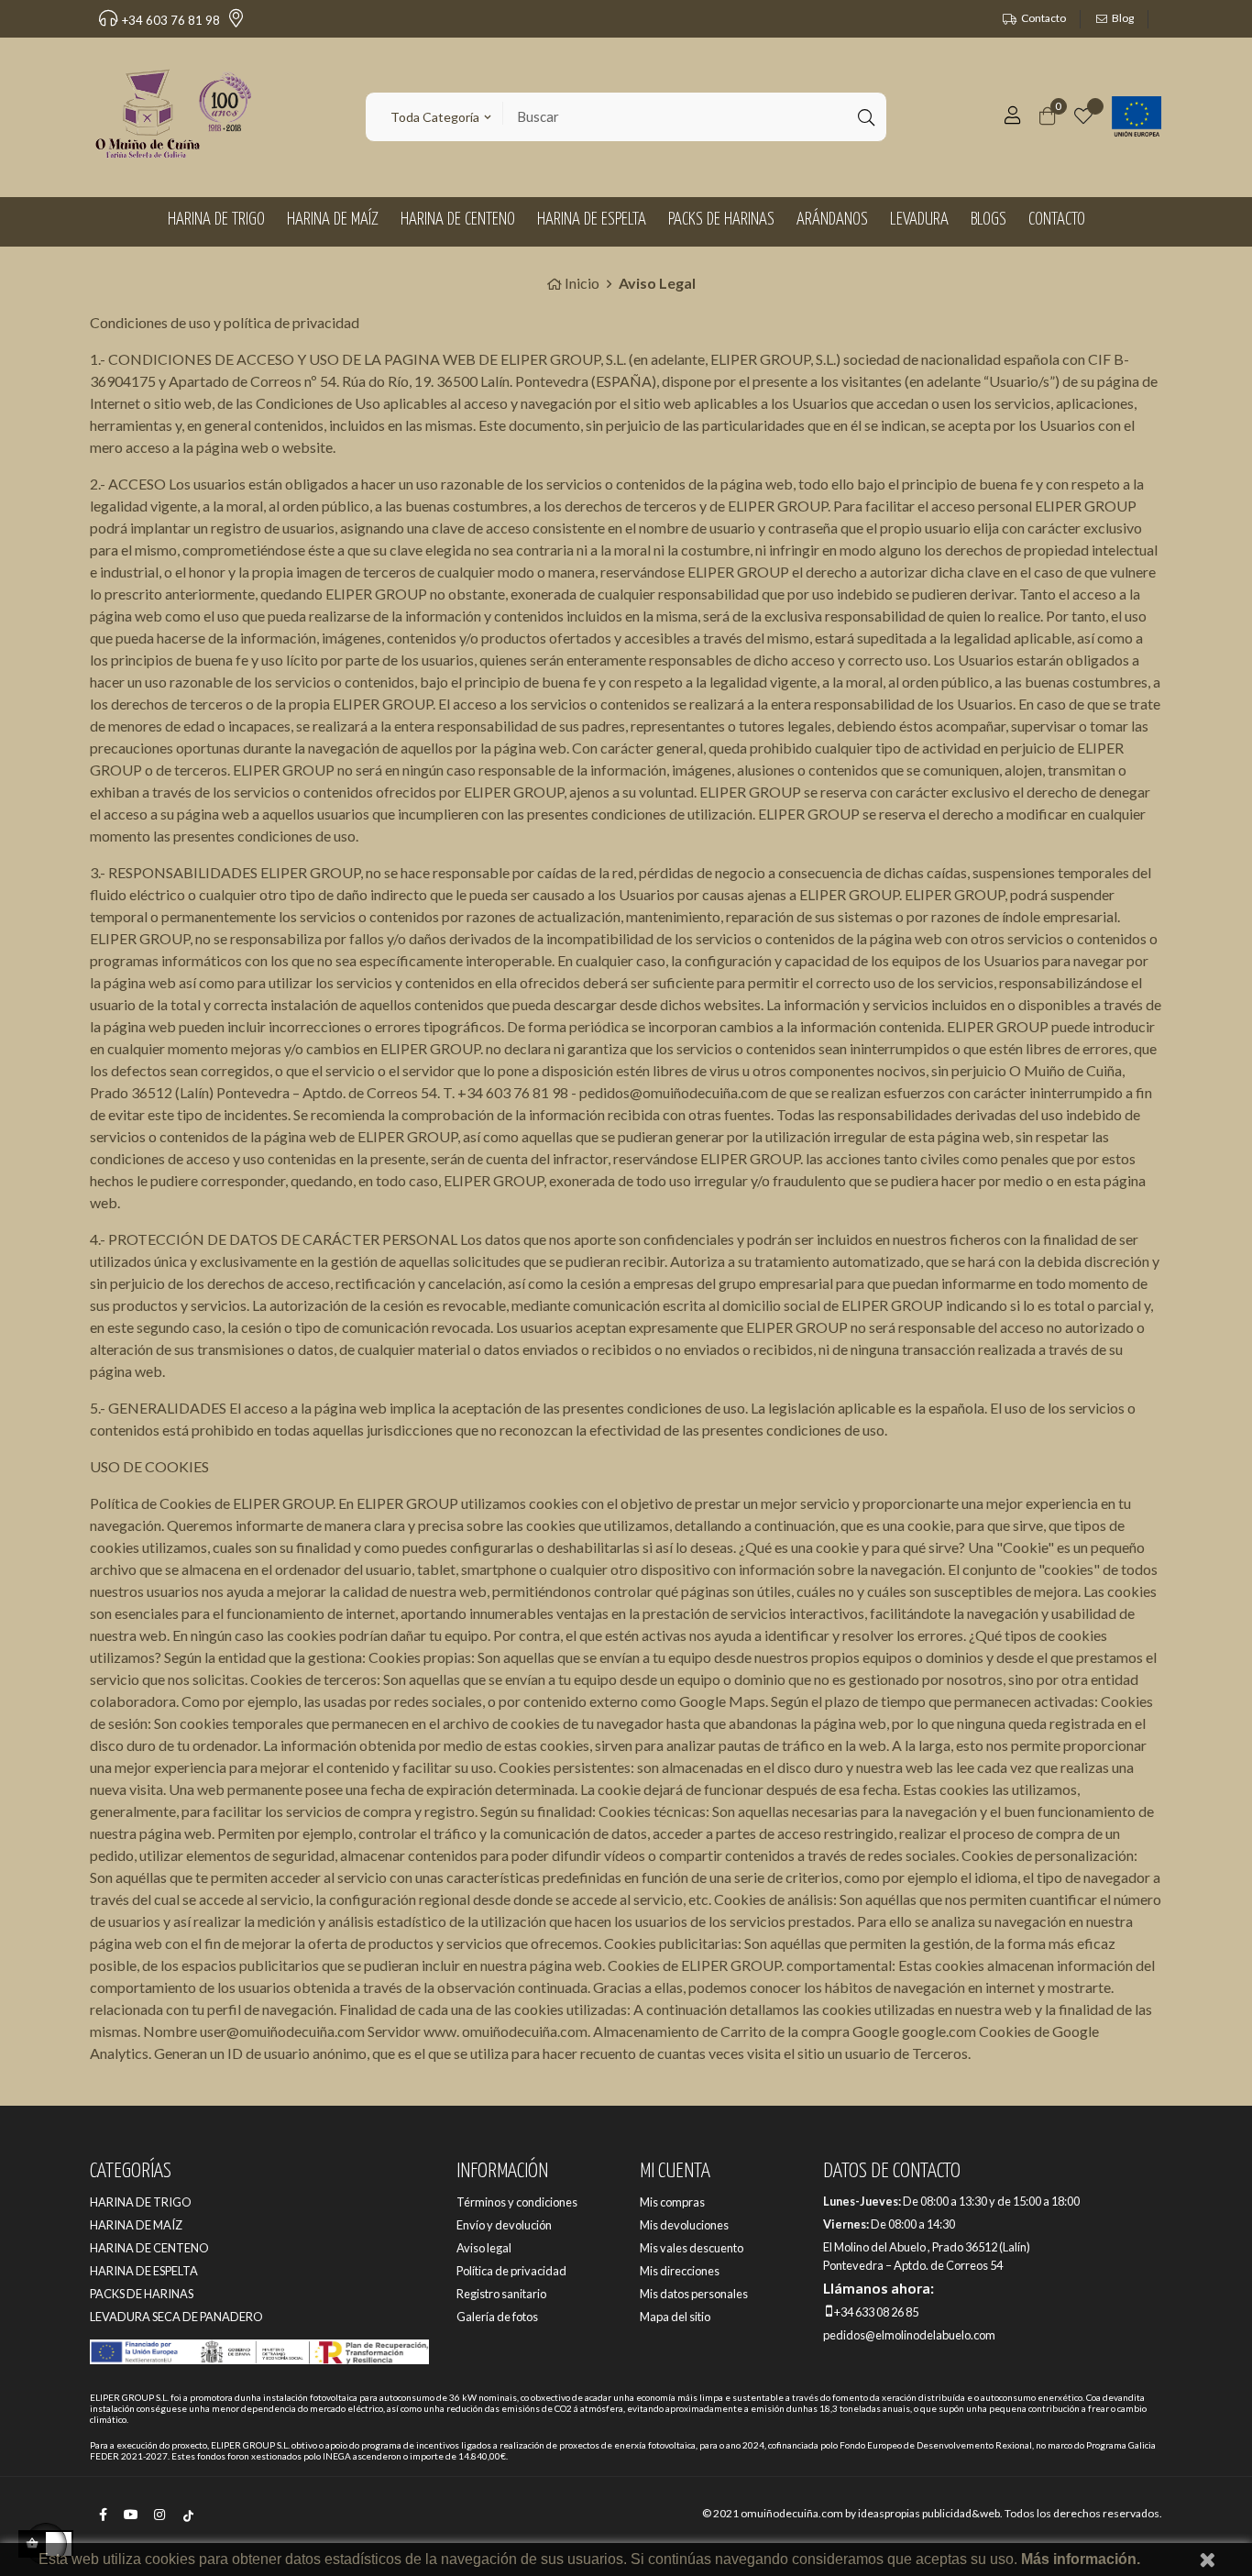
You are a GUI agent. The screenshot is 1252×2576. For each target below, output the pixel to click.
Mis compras (672, 2202)
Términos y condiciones (517, 2202)
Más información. (1081, 2559)
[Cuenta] (1013, 118)
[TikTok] (188, 2526)
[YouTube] (131, 2526)
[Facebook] (103, 2526)
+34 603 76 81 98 (171, 20)
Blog (1123, 18)
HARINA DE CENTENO (149, 2248)
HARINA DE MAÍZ (136, 2225)
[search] (864, 117)
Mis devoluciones (684, 2225)
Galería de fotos (497, 2317)
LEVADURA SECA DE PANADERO (176, 2317)
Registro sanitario (501, 2294)
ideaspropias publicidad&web (929, 2513)
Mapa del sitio (675, 2317)
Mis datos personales (694, 2294)
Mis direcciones (680, 2271)
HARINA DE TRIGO (141, 2202)
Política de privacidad (511, 2271)
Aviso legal (484, 2248)
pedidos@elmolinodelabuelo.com (909, 2335)
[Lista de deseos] (1083, 117)
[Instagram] (159, 2526)
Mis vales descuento (692, 2248)
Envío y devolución (504, 2225)
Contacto (1043, 18)
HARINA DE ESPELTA (144, 2271)
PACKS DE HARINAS (142, 2294)
